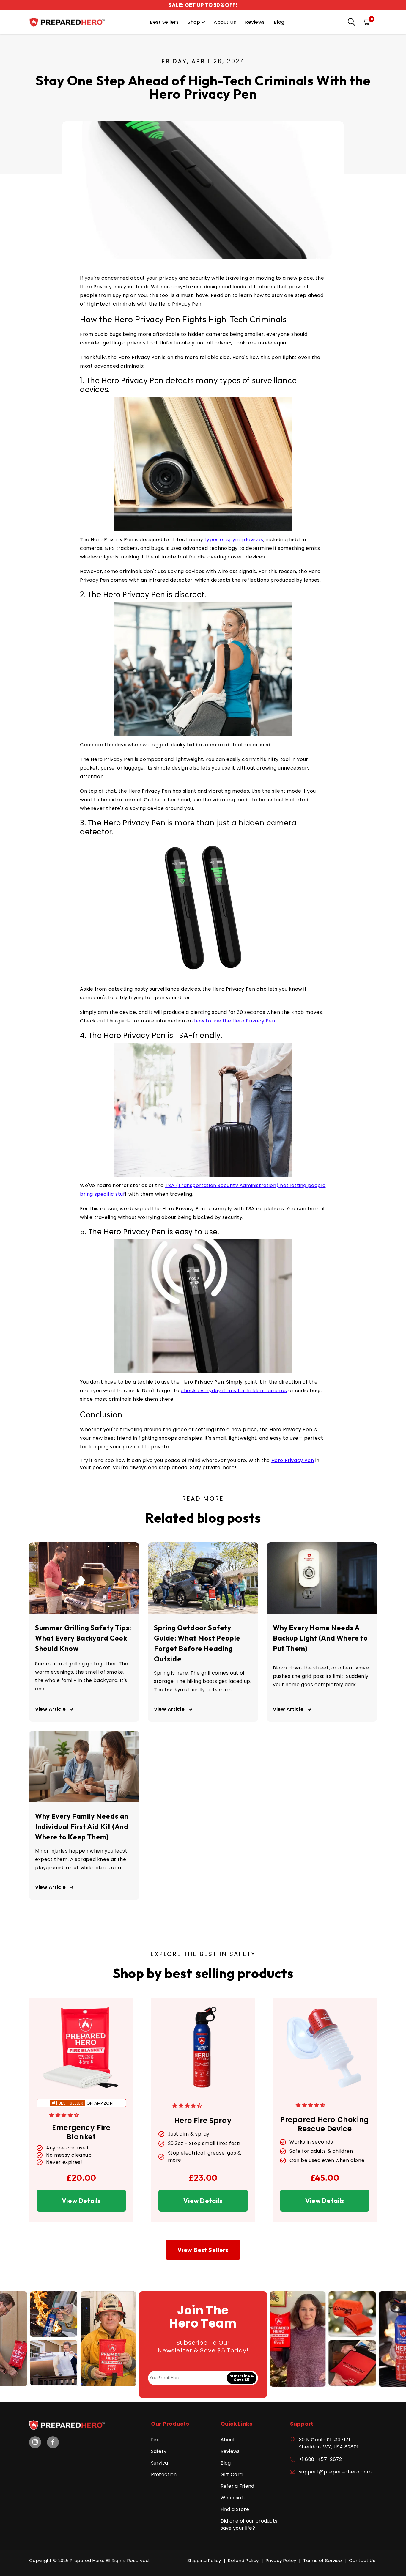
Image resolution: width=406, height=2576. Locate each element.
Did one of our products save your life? (249, 2524)
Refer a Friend (237, 2486)
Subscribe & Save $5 (242, 2378)
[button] (350, 23)
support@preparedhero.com (335, 2472)
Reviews (255, 22)
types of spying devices (234, 540)
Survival (160, 2463)
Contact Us (362, 2560)
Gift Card (232, 2474)
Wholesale (233, 2498)
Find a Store (235, 2509)
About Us (225, 22)
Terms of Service (322, 2560)
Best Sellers (164, 22)
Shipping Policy (204, 2560)
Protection (164, 2474)
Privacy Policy (281, 2560)
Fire (155, 2440)
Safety (159, 2451)
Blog (279, 22)
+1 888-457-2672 (321, 2459)
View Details (81, 2201)
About (228, 2440)
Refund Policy (243, 2560)
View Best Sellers (203, 2250)
